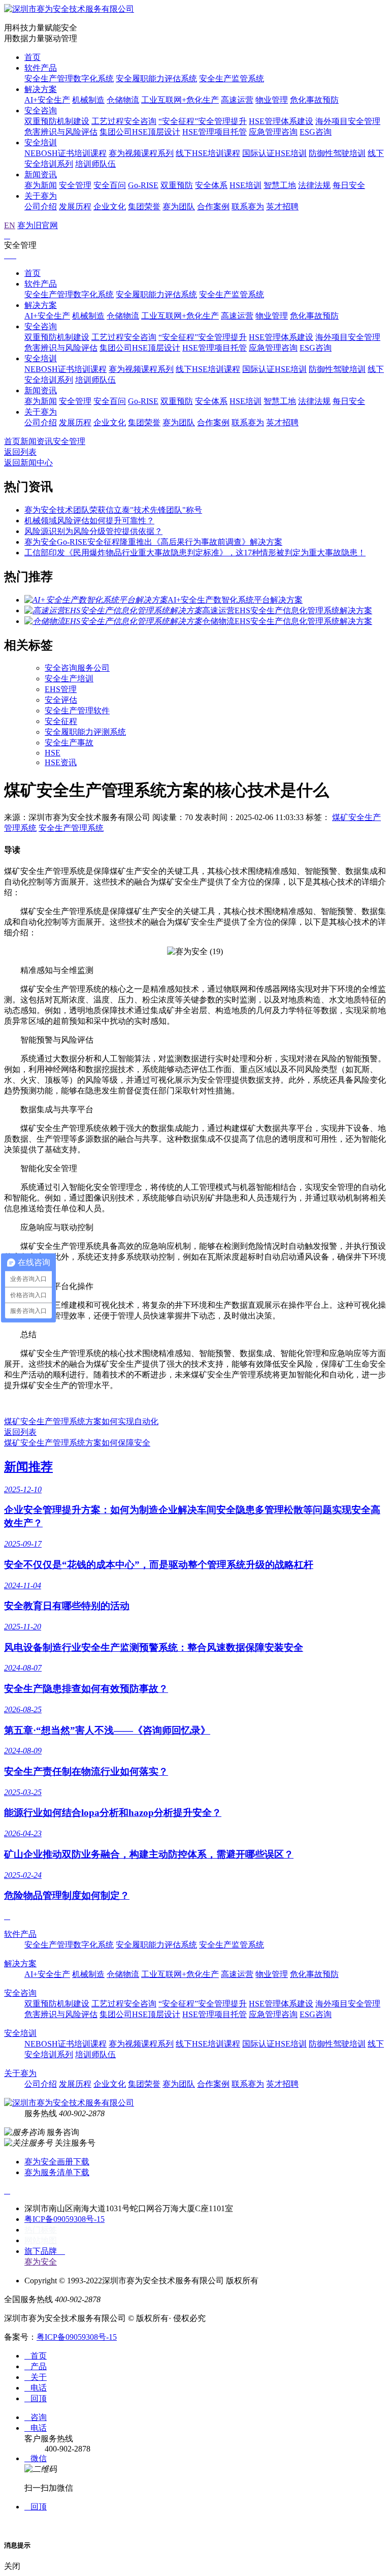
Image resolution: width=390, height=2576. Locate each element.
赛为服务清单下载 (57, 2172)
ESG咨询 (316, 132)
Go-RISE (143, 185)
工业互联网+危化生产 (180, 100)
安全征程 (61, 721)
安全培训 (41, 143)
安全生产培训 (69, 679)
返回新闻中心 (28, 463)
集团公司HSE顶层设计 (140, 132)
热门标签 (41, 2230)
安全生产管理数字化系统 (69, 78)
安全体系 (211, 185)
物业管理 (272, 100)
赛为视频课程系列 (141, 153)
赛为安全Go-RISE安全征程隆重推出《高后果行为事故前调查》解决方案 (153, 542)
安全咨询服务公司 (77, 668)
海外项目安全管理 (348, 121)
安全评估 (61, 700)
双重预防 (177, 185)
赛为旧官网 (38, 225)
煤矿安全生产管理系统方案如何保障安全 (77, 1443)
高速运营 (237, 100)
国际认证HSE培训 (274, 153)
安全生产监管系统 (232, 78)
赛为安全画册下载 (57, 2162)
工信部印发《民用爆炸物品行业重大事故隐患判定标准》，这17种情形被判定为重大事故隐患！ (195, 553)
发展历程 (75, 207)
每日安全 (349, 185)
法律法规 (314, 185)
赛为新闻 (41, 185)
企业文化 (110, 207)
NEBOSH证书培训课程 (66, 153)
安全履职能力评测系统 (85, 732)
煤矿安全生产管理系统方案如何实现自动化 (81, 1421)
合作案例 (213, 207)
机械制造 (88, 100)
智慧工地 (280, 185)
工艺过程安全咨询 (124, 121)
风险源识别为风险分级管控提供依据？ (93, 531)
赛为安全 (41, 2262)
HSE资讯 (61, 762)
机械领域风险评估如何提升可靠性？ (89, 521)
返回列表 (20, 452)
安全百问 (110, 185)
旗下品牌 (45, 2251)
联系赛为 (248, 207)
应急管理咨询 (273, 132)
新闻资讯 (41, 175)
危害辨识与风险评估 (61, 132)
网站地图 (41, 2240)
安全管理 (75, 185)
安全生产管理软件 (77, 711)
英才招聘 (282, 207)
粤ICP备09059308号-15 (64, 2219)
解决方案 (41, 89)
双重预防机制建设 (57, 121)
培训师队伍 (95, 164)
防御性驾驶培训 (337, 153)
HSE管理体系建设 (281, 121)
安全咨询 (41, 111)
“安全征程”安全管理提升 (203, 121)
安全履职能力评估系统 (156, 78)
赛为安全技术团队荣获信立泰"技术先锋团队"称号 (113, 510)
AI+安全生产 (47, 100)
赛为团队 (179, 207)
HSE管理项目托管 (215, 132)
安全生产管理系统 (71, 828)
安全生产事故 (69, 743)
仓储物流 (123, 100)
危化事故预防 (314, 100)
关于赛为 (41, 196)
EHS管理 (61, 689)
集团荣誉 (144, 207)
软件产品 (41, 68)
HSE (53, 753)
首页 (32, 57)
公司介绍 (41, 207)
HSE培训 (246, 185)
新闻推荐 (28, 1467)
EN (10, 225)
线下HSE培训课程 (208, 153)
